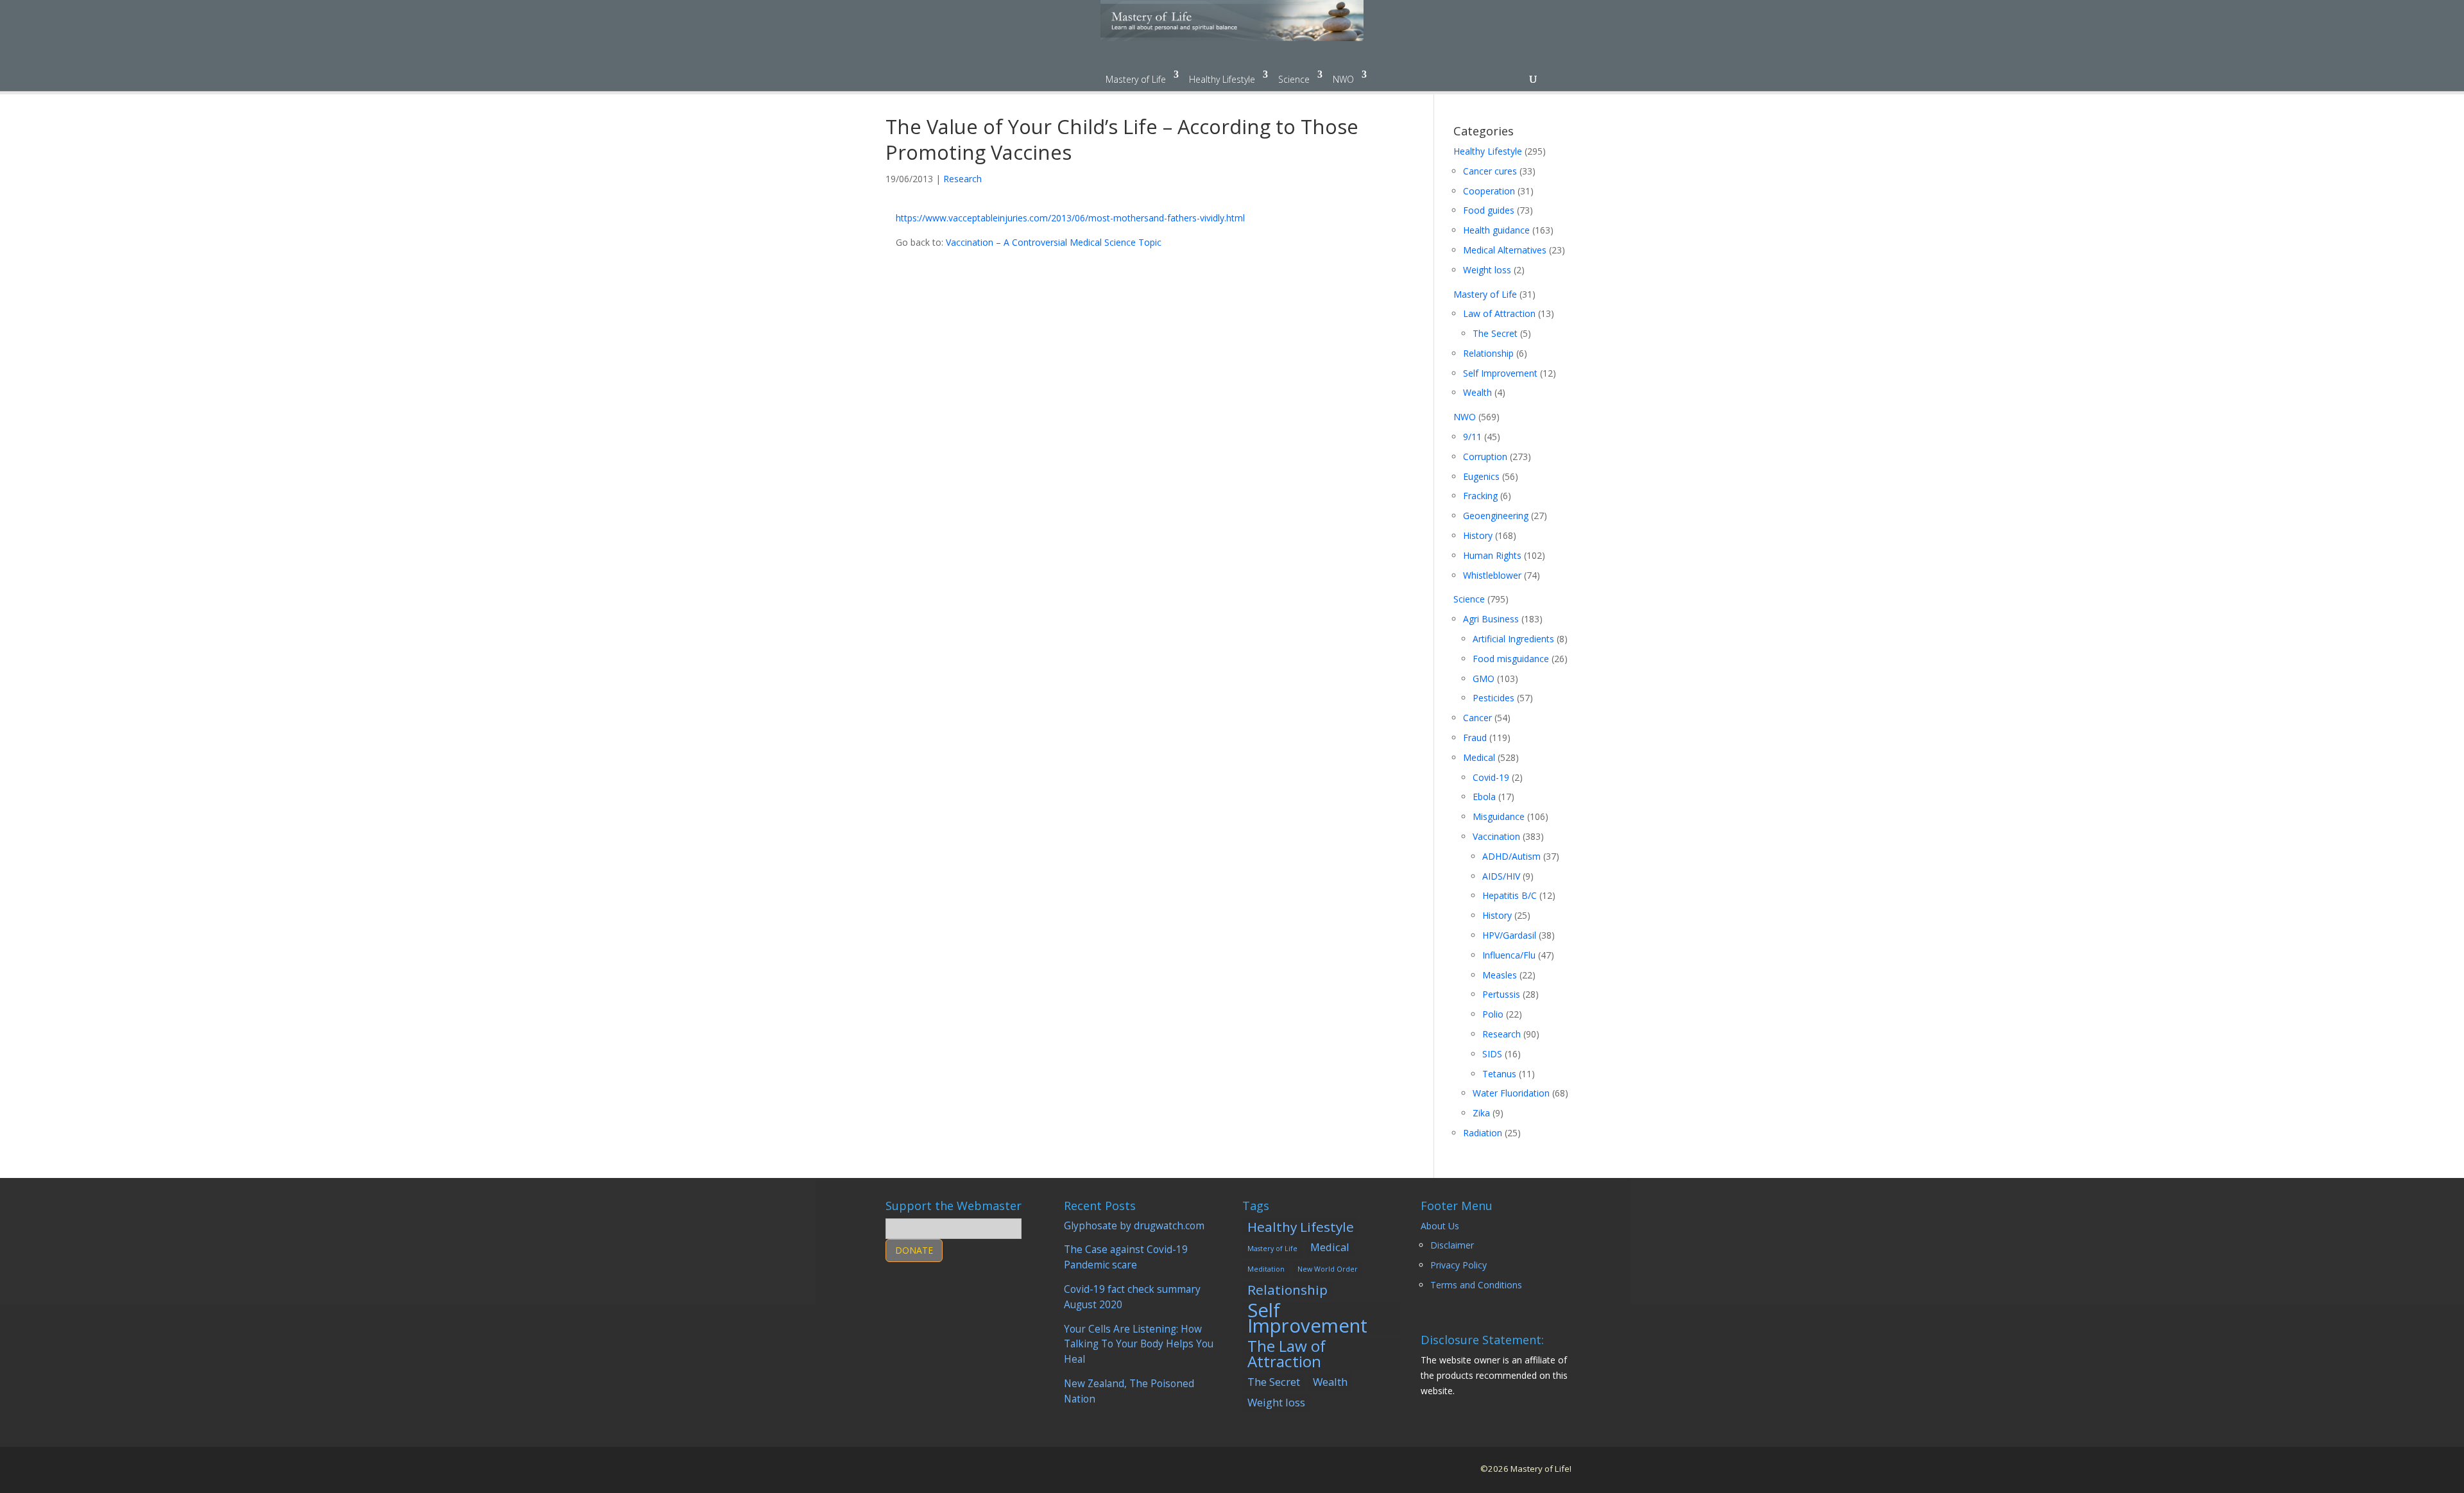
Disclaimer (1452, 1245)
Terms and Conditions (1476, 1285)
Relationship (1488, 353)
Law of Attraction (1499, 313)
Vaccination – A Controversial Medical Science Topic (1054, 242)
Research (963, 179)
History (1478, 535)
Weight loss (1487, 270)
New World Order (1328, 1269)
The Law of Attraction (1287, 1354)
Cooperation (1489, 191)
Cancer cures (1490, 171)
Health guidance (1496, 230)
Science (1294, 79)
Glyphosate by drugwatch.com (1134, 1226)
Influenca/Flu (1509, 955)
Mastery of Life (1136, 79)
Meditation (1266, 1269)
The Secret (1495, 333)
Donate (914, 1250)
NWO (1343, 79)
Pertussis (1501, 994)
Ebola (1484, 797)
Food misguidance (1511, 659)
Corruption (1485, 456)
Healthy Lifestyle (1222, 79)
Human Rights (1492, 555)
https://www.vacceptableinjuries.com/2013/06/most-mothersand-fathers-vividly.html (1070, 218)
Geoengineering (1496, 516)
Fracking (1480, 496)
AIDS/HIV (1501, 876)
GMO (1484, 678)
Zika (1481, 1113)
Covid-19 (1491, 777)
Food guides (1489, 210)
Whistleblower (1492, 575)
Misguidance (1499, 816)
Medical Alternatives (1505, 250)
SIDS (1492, 1054)
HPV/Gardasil (1509, 935)
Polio (1493, 1014)
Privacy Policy (1459, 1265)
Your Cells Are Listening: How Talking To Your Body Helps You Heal (1139, 1344)
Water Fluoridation (1511, 1093)
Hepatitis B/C (1510, 895)
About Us (1440, 1226)
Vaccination (1496, 836)
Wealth (1477, 392)
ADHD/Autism (1511, 856)
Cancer (1477, 718)
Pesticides (1493, 698)
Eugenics (1481, 476)
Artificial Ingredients (1513, 639)
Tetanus (1499, 1074)
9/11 (1472, 437)
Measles (1500, 975)
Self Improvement (1500, 373)
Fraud (1475, 738)
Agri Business (1491, 619)
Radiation (1483, 1133)
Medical (1479, 757)
